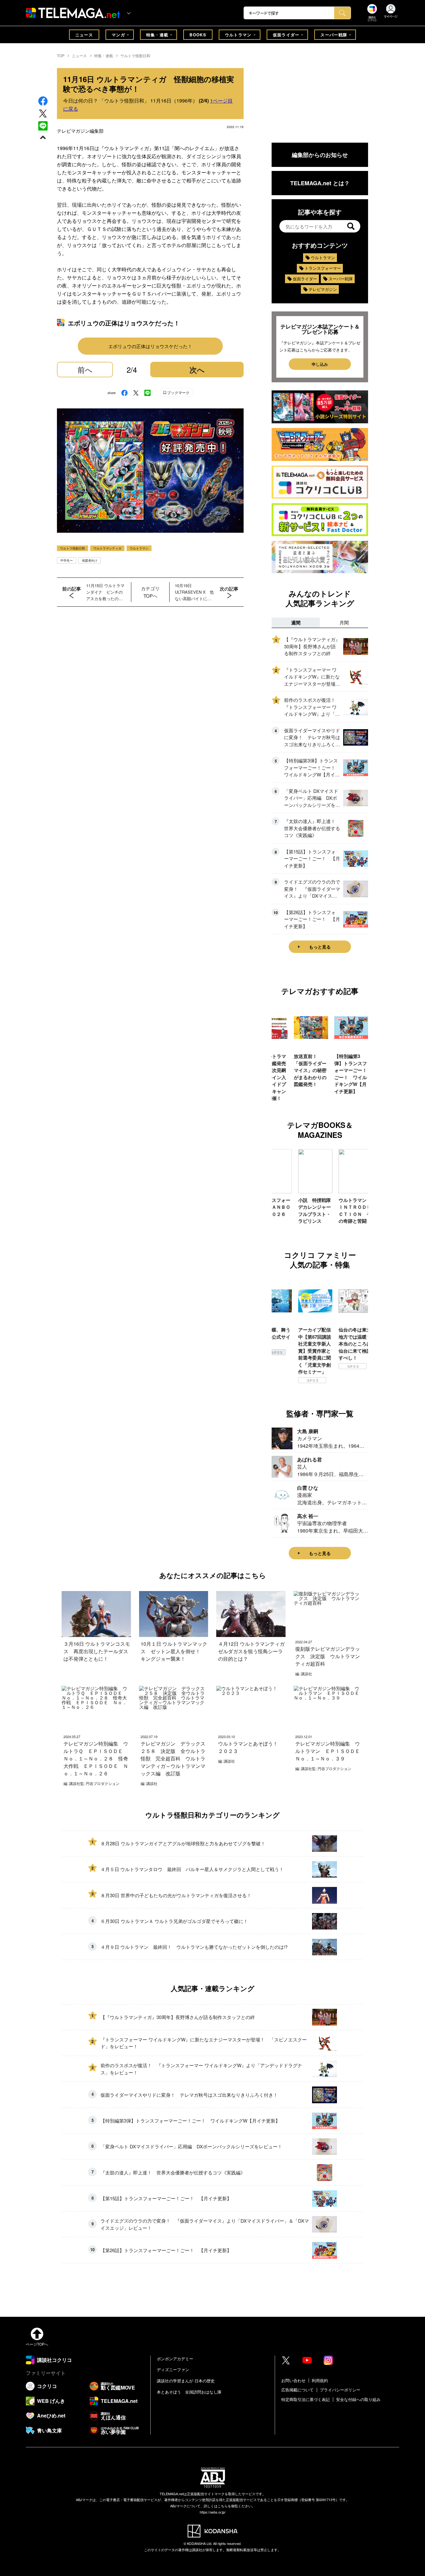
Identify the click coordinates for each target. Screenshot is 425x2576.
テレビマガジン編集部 (80, 131)
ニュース (84, 35)
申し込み (320, 364)
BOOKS (198, 35)
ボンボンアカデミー (175, 2359)
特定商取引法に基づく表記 (306, 2399)
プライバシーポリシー (340, 2390)
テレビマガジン (323, 289)
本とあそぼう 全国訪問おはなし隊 (189, 2392)
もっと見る (320, 947)
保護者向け (90, 560)
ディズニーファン (173, 2369)
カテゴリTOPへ (150, 592)
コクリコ (276, 1380)
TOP (61, 55)
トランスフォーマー (323, 268)
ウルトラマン (238, 35)
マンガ (118, 35)
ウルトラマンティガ (107, 548)
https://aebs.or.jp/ (213, 2512)
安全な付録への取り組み (358, 2399)
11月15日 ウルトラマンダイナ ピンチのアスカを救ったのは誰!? (105, 592)
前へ (85, 369)
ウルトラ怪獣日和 (135, 55)
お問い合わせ (293, 2380)
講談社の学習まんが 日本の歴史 (186, 2381)
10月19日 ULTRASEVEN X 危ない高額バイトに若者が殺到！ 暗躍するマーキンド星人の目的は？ (194, 592)
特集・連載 (157, 35)
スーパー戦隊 (334, 35)
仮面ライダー (286, 35)
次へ (197, 370)
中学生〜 (67, 560)
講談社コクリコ (357, 1373)
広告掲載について (297, 2390)
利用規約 (320, 2380)
